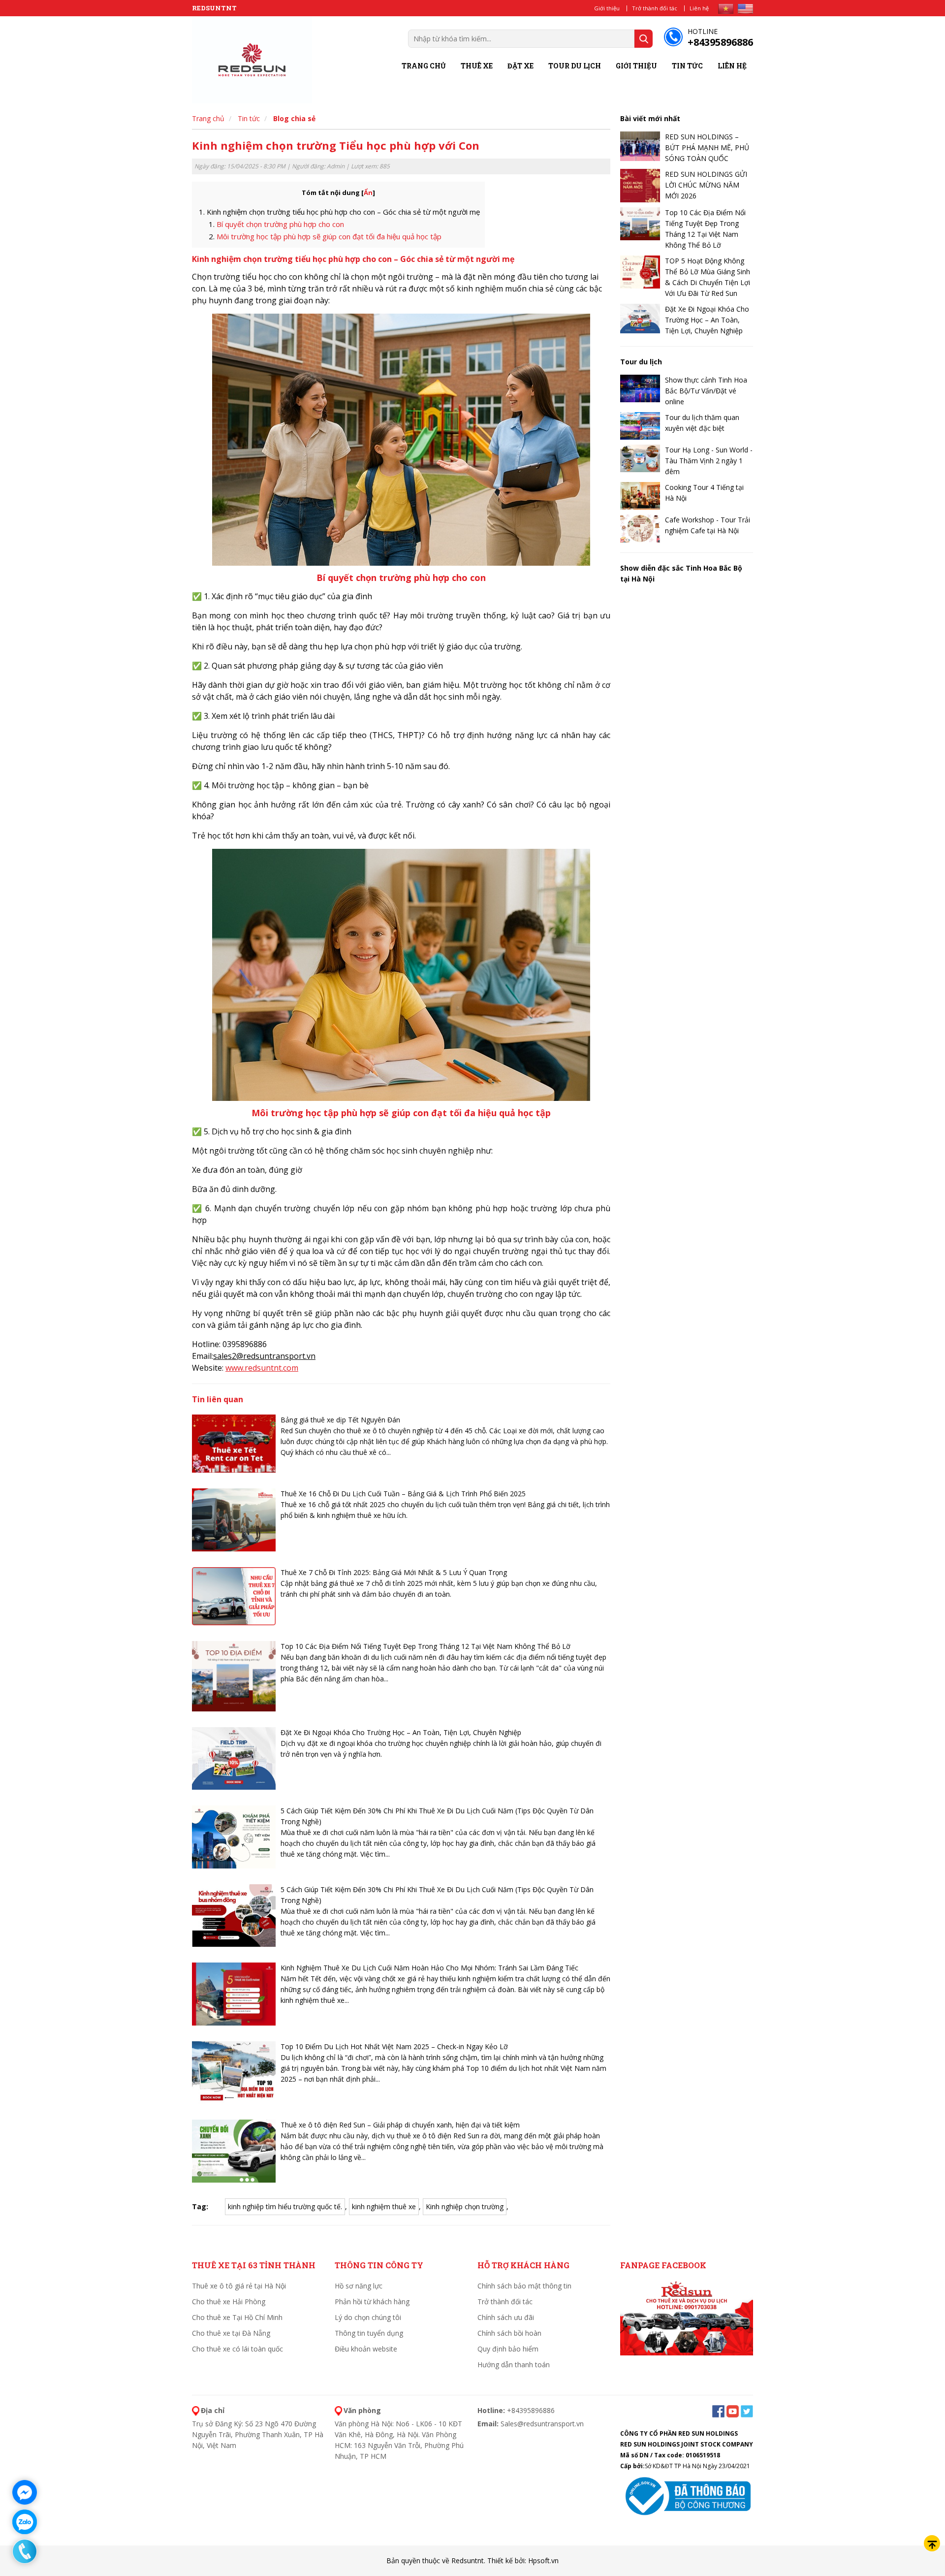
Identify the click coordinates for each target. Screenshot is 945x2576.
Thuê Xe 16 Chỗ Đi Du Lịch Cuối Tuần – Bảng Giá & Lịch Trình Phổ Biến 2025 (403, 1494)
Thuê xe (477, 66)
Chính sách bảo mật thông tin (524, 2286)
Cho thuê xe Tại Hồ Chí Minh (237, 2317)
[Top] (932, 2543)
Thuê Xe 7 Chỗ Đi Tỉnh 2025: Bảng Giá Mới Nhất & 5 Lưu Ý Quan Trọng (394, 1572)
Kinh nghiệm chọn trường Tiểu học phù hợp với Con (336, 145)
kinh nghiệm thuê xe (384, 2206)
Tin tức (687, 66)
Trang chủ (424, 66)
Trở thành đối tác (655, 8)
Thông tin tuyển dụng (369, 2333)
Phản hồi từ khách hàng (372, 2302)
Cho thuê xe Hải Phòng (229, 2302)
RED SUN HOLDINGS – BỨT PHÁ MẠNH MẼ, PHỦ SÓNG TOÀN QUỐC (707, 147)
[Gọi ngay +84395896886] (25, 2551)
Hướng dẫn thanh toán (514, 2365)
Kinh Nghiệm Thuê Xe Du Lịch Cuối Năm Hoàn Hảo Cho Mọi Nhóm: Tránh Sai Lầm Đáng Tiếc (429, 1968)
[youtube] (733, 2410)
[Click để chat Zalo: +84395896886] (25, 2522)
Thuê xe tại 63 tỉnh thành (254, 2265)
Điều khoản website (366, 2349)
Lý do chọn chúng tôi (368, 2317)
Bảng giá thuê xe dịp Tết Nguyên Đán (340, 1420)
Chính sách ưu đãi (506, 2317)
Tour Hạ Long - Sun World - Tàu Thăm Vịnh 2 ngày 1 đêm (709, 461)
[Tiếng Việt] (726, 9)
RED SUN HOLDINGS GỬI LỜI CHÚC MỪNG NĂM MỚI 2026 (706, 185)
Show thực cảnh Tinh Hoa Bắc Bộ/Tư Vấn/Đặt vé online (706, 391)
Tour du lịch (575, 66)
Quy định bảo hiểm (508, 2349)
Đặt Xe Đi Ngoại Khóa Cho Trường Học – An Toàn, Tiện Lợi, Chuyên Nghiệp (401, 1732)
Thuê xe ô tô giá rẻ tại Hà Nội (239, 2286)
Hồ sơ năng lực (359, 2286)
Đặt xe (520, 66)
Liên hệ (699, 8)
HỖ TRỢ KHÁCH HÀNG (523, 2265)
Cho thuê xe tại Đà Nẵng (231, 2333)
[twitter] (747, 2410)
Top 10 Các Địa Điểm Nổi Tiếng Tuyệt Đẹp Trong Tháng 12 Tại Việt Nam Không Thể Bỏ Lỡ (425, 1646)
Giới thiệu (607, 8)
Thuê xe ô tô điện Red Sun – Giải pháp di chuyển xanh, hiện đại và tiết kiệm (400, 2125)
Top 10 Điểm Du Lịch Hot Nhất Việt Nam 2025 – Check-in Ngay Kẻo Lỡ (394, 2046)
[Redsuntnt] (252, 60)
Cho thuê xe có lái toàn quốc (237, 2349)
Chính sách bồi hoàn (509, 2333)
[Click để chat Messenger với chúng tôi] (25, 2492)
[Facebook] (687, 2317)
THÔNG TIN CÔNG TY (379, 2265)
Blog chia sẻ (294, 118)
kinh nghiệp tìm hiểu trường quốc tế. (285, 2206)
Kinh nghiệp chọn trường (465, 2206)
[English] (745, 9)
